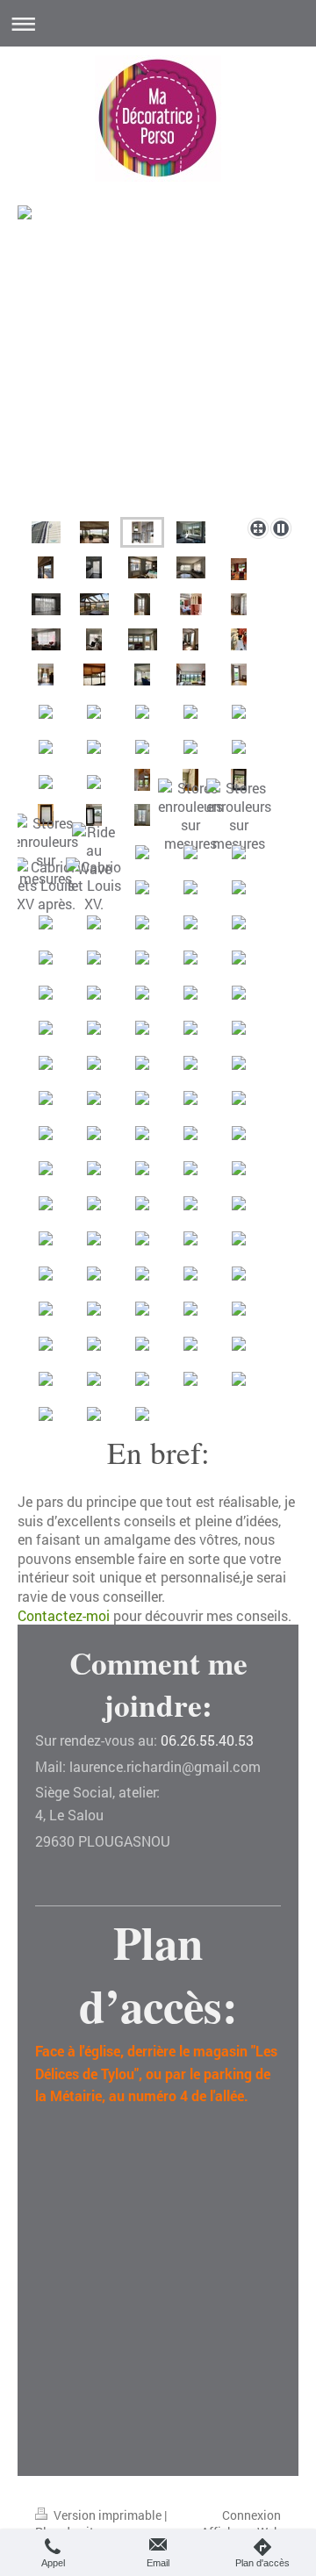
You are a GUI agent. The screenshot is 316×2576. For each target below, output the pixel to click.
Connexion (251, 2515)
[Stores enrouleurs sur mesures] (190, 815)
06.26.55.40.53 (207, 1740)
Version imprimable (108, 2515)
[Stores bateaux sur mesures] (142, 780)
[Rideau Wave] (94, 850)
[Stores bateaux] (158, 376)
